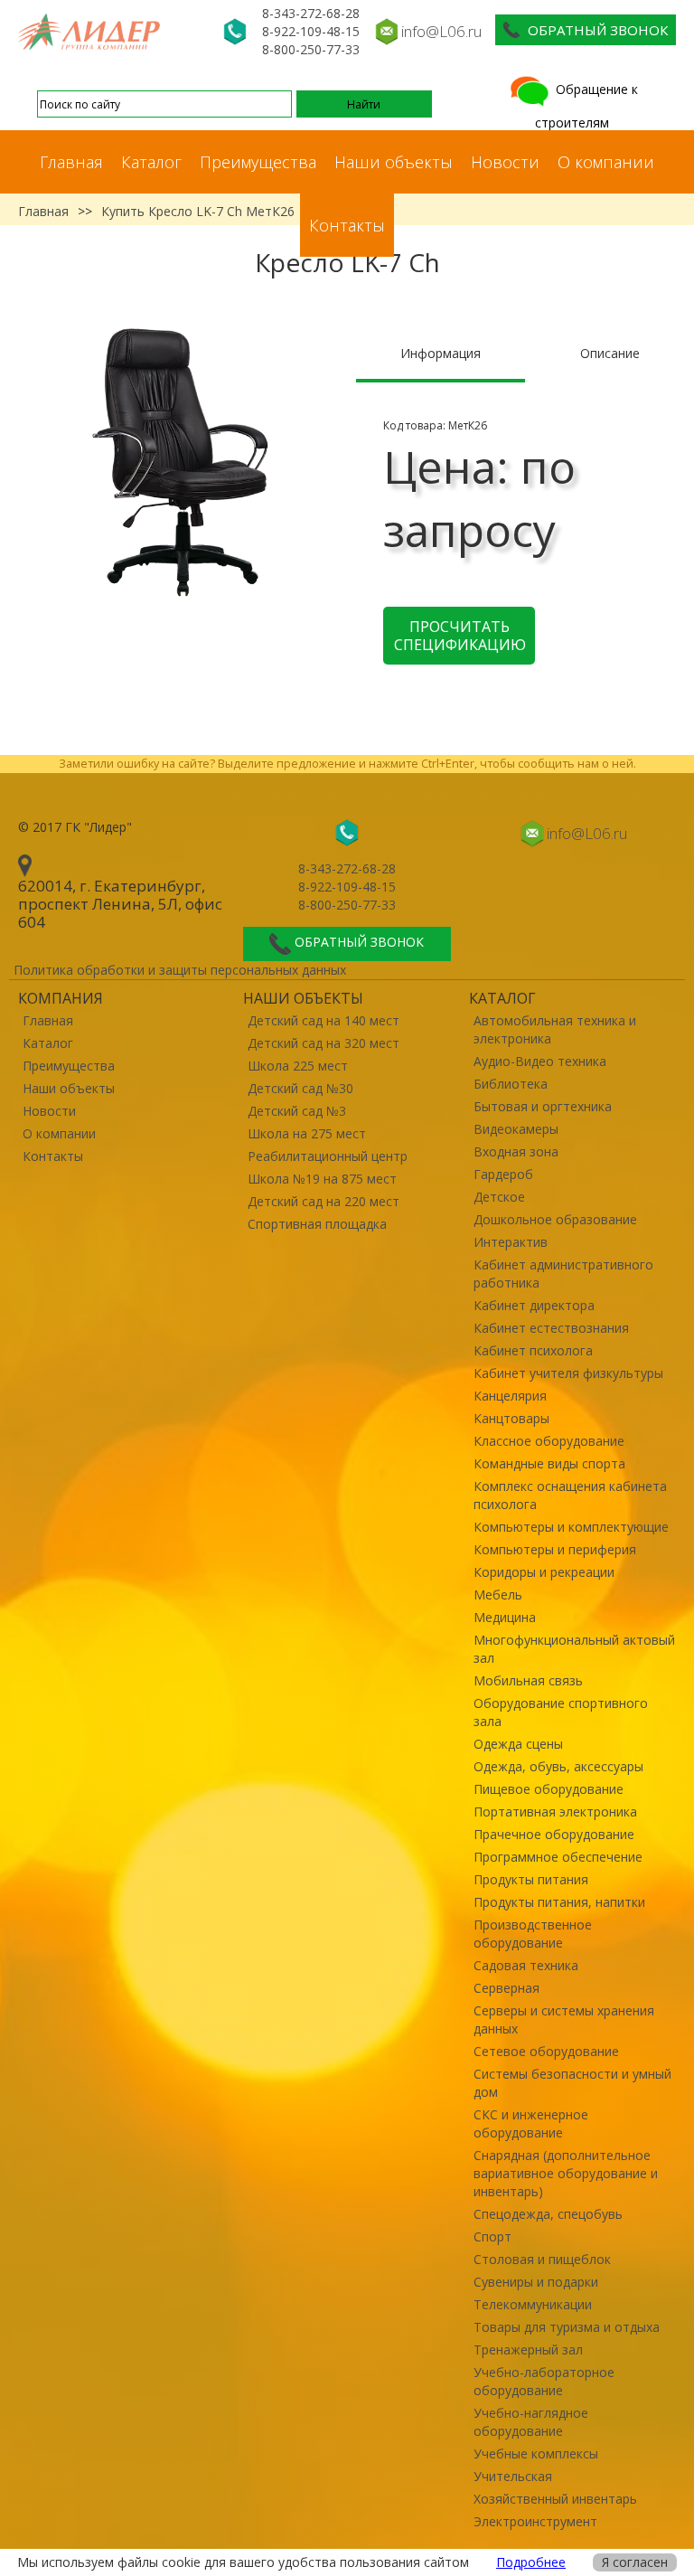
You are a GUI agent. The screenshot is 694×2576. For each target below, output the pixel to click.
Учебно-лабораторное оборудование (544, 2381)
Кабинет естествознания (551, 1328)
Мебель (498, 1595)
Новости (505, 162)
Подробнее (531, 2562)
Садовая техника (526, 1965)
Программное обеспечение (558, 1857)
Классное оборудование (549, 1441)
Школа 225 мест (298, 1066)
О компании (606, 162)
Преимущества (258, 162)
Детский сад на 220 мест (324, 1201)
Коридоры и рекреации (544, 1572)
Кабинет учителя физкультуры (568, 1373)
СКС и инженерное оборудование (531, 2123)
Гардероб (503, 1174)
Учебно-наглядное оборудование (531, 2422)
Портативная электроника (555, 1812)
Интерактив (511, 1242)
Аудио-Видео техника (540, 1061)
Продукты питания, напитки (559, 1902)
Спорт (492, 2236)
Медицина (505, 1617)
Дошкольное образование (555, 1219)
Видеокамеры (516, 1129)
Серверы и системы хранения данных (564, 2019)
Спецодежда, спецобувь (548, 2214)
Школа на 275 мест (307, 1133)
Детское (499, 1197)
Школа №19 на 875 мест (322, 1179)
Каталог (151, 162)
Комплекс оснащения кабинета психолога (570, 1495)
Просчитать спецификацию (460, 636)
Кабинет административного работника (563, 1274)
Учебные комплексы (536, 2453)
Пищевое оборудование (549, 1789)
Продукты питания (531, 1879)
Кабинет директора (534, 1305)
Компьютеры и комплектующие (571, 1527)
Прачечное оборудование (554, 1834)
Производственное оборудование (533, 1934)
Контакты (347, 225)
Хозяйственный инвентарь (555, 2499)
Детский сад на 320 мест (324, 1043)
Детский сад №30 (300, 1088)
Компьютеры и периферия (555, 1549)
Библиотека (511, 1084)
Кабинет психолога (533, 1350)
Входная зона (516, 1151)
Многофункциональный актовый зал (574, 1649)
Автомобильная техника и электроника (555, 1029)
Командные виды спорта (549, 1463)
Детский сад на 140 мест (324, 1020)
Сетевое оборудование (546, 2051)
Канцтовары (511, 1418)
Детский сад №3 (297, 1111)
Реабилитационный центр (328, 1156)
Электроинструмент (535, 2521)
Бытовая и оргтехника (543, 1106)
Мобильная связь (528, 1680)
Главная (71, 162)
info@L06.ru (441, 31)
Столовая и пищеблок (542, 2259)
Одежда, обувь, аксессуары (558, 1766)
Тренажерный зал (528, 2350)
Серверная (506, 1988)
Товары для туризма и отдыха (567, 2327)
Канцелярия (510, 1396)
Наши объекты (394, 162)
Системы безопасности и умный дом (572, 2083)
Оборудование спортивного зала (561, 1712)
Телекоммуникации (533, 2304)
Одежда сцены (518, 1744)
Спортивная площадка (317, 1224)
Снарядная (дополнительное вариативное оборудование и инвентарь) (566, 2173)
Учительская (513, 2476)
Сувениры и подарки (536, 2282)
